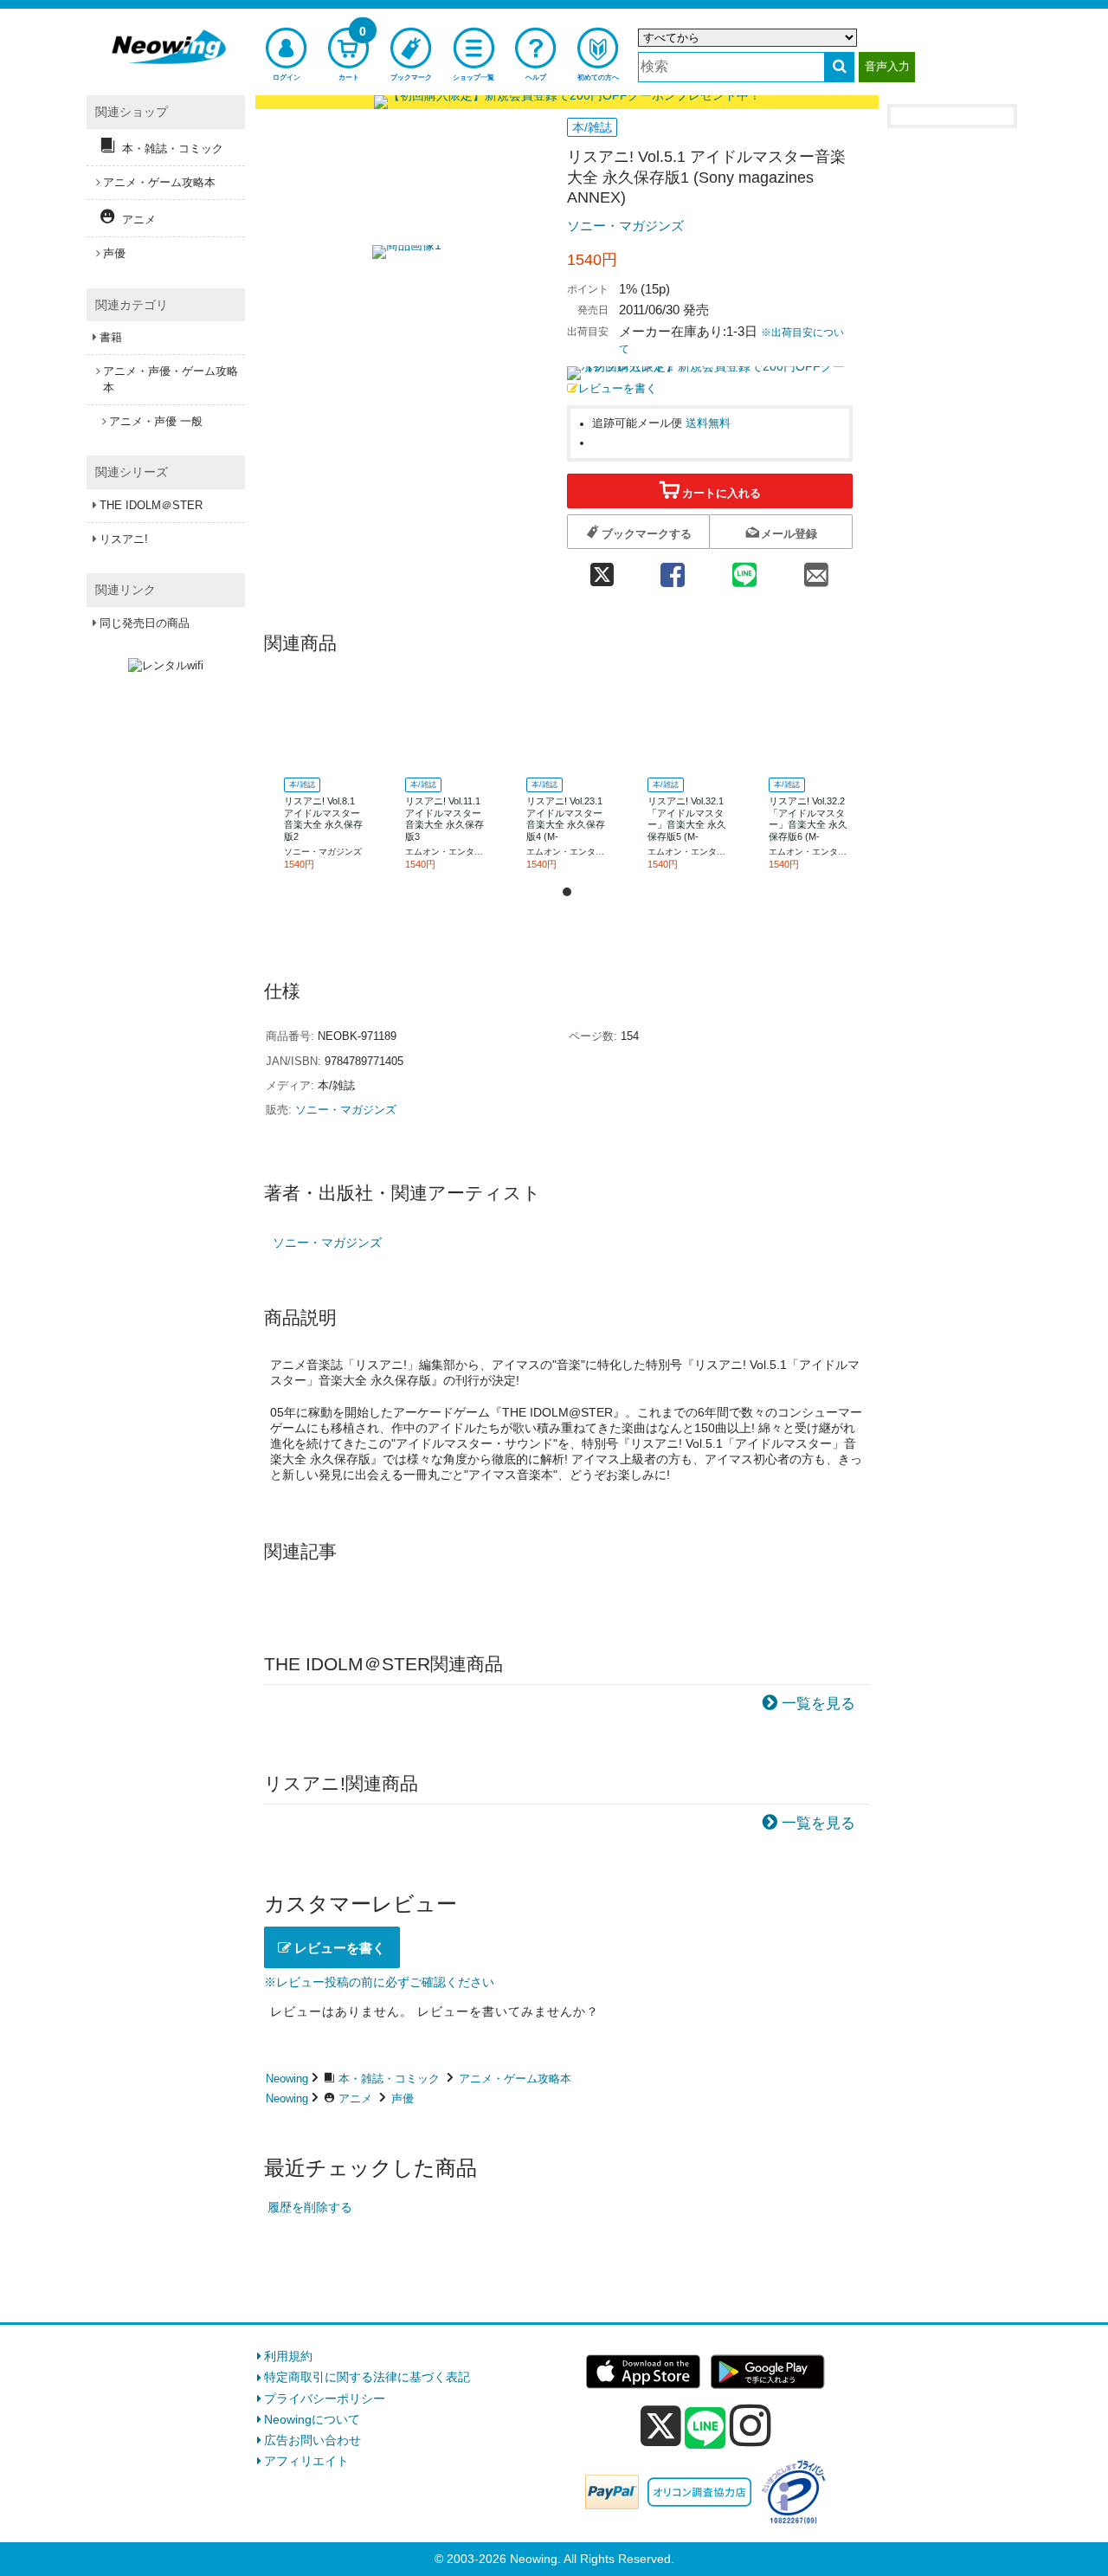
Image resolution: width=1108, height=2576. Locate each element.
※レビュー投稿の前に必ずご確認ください (379, 1982)
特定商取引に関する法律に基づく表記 (367, 2377)
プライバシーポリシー (325, 2398)
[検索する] (839, 67)
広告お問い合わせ (312, 2440)
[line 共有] (745, 569)
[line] (705, 2429)
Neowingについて (312, 2419)
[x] (661, 2426)
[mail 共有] (817, 569)
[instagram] (750, 2425)
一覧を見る (818, 1704)
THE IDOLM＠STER (151, 505)
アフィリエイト (306, 2461)
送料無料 (708, 423)
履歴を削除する (310, 2207)
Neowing (287, 2079)
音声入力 (887, 66)
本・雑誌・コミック (389, 2079)
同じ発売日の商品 (145, 623)
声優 (403, 2098)
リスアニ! (124, 539)
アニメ (355, 2098)
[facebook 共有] (672, 569)
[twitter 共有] (602, 569)
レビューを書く (618, 389)
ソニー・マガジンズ (625, 226)
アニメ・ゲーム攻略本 (515, 2079)
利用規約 (288, 2356)
